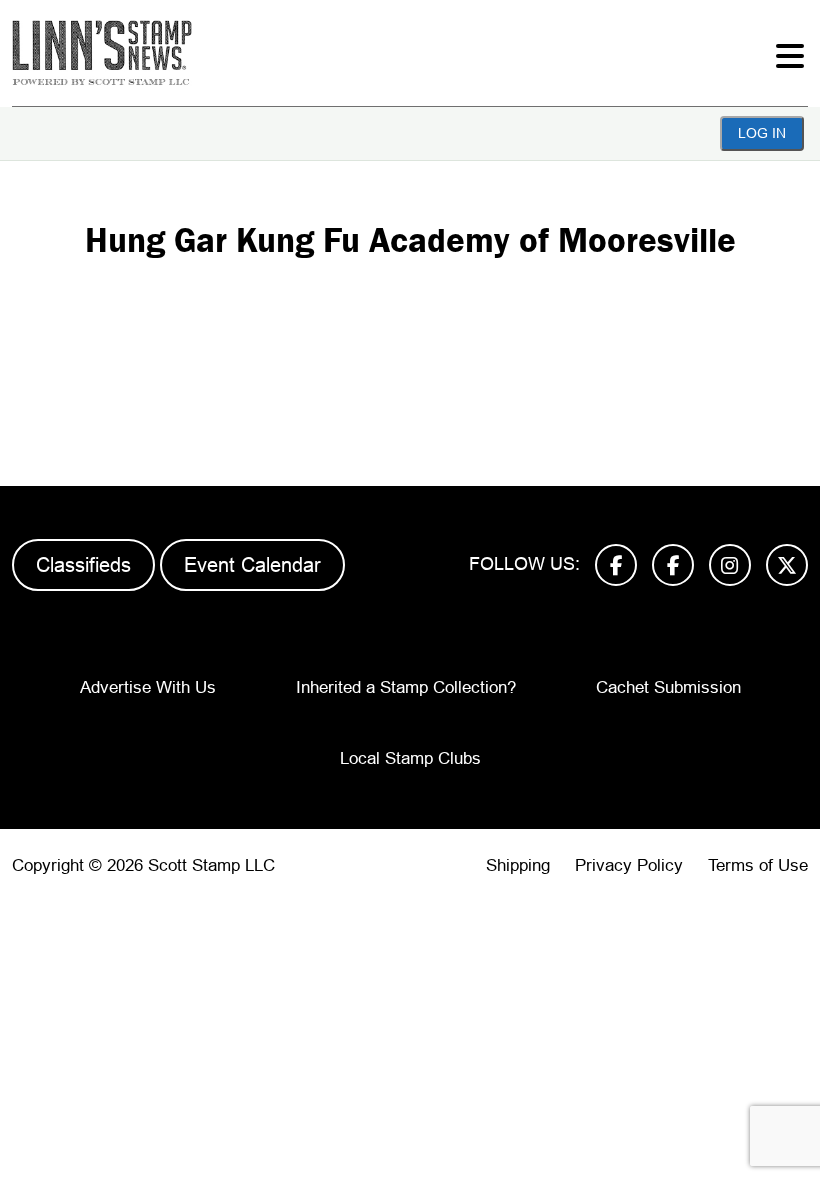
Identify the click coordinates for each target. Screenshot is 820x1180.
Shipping (518, 865)
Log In (762, 133)
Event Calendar (252, 565)
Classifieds (83, 565)
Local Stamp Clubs (410, 758)
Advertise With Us (148, 687)
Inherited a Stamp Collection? (406, 687)
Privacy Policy (629, 865)
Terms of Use (758, 865)
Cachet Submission (668, 687)
